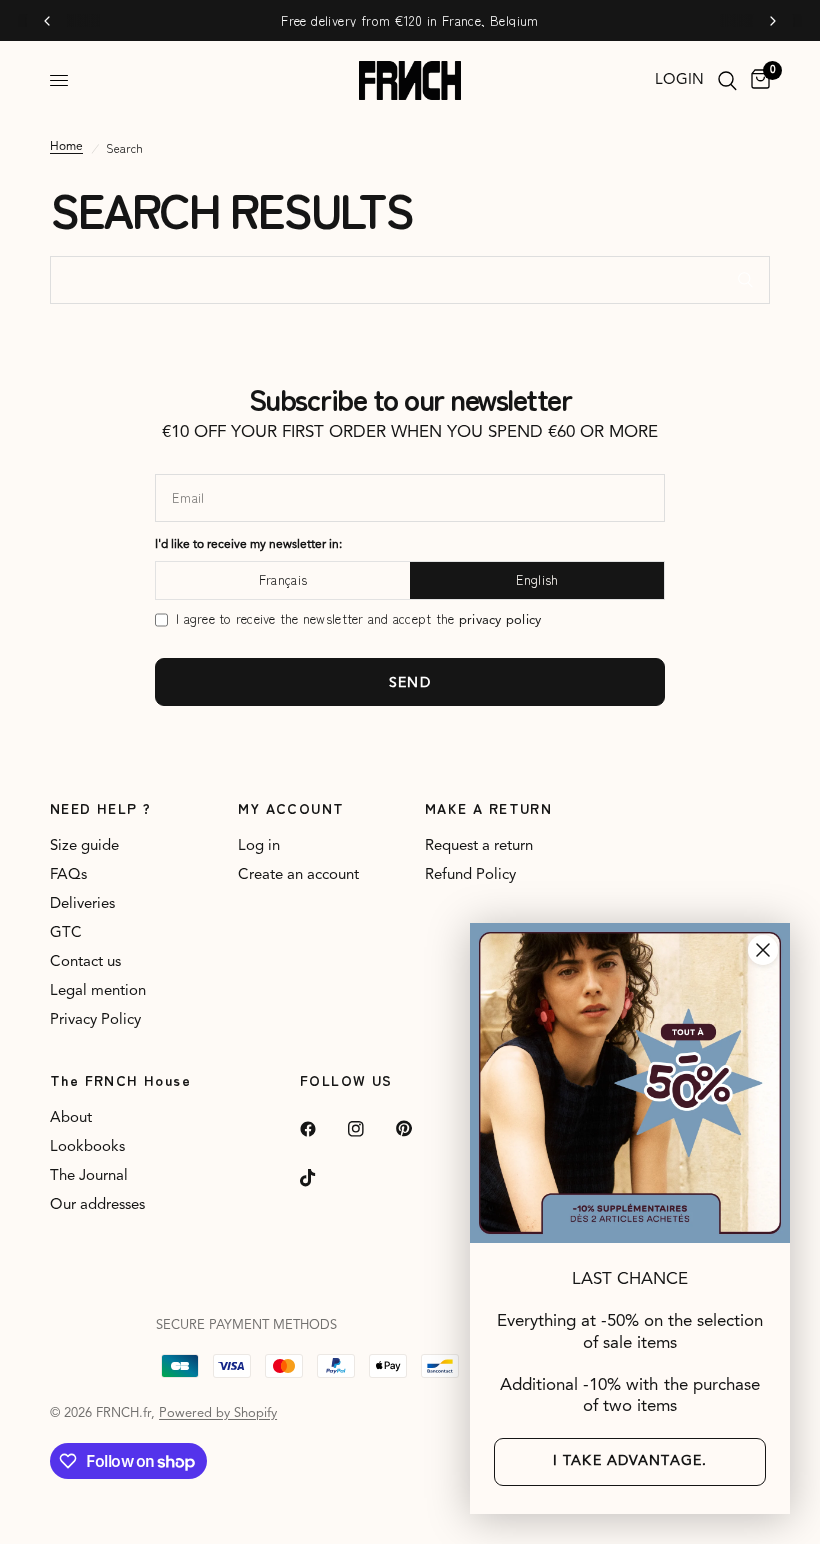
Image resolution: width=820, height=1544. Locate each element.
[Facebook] (322, 1129)
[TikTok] (322, 1178)
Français (283, 579)
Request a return (479, 846)
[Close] (763, 950)
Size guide (84, 846)
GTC (66, 933)
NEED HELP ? (100, 808)
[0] (757, 80)
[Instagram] (370, 1129)
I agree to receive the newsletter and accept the (358, 619)
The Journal (89, 1176)
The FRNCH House (120, 1080)
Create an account (298, 875)
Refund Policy (470, 875)
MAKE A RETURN (488, 808)
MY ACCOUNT (291, 808)
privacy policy (500, 620)
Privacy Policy (95, 1020)
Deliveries (82, 904)
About (71, 1118)
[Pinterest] (418, 1129)
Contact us (85, 962)
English (537, 579)
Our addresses (97, 1205)
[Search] (727, 80)
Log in (259, 846)
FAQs (68, 875)
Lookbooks (87, 1147)
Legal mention (98, 991)
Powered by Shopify (218, 1413)
